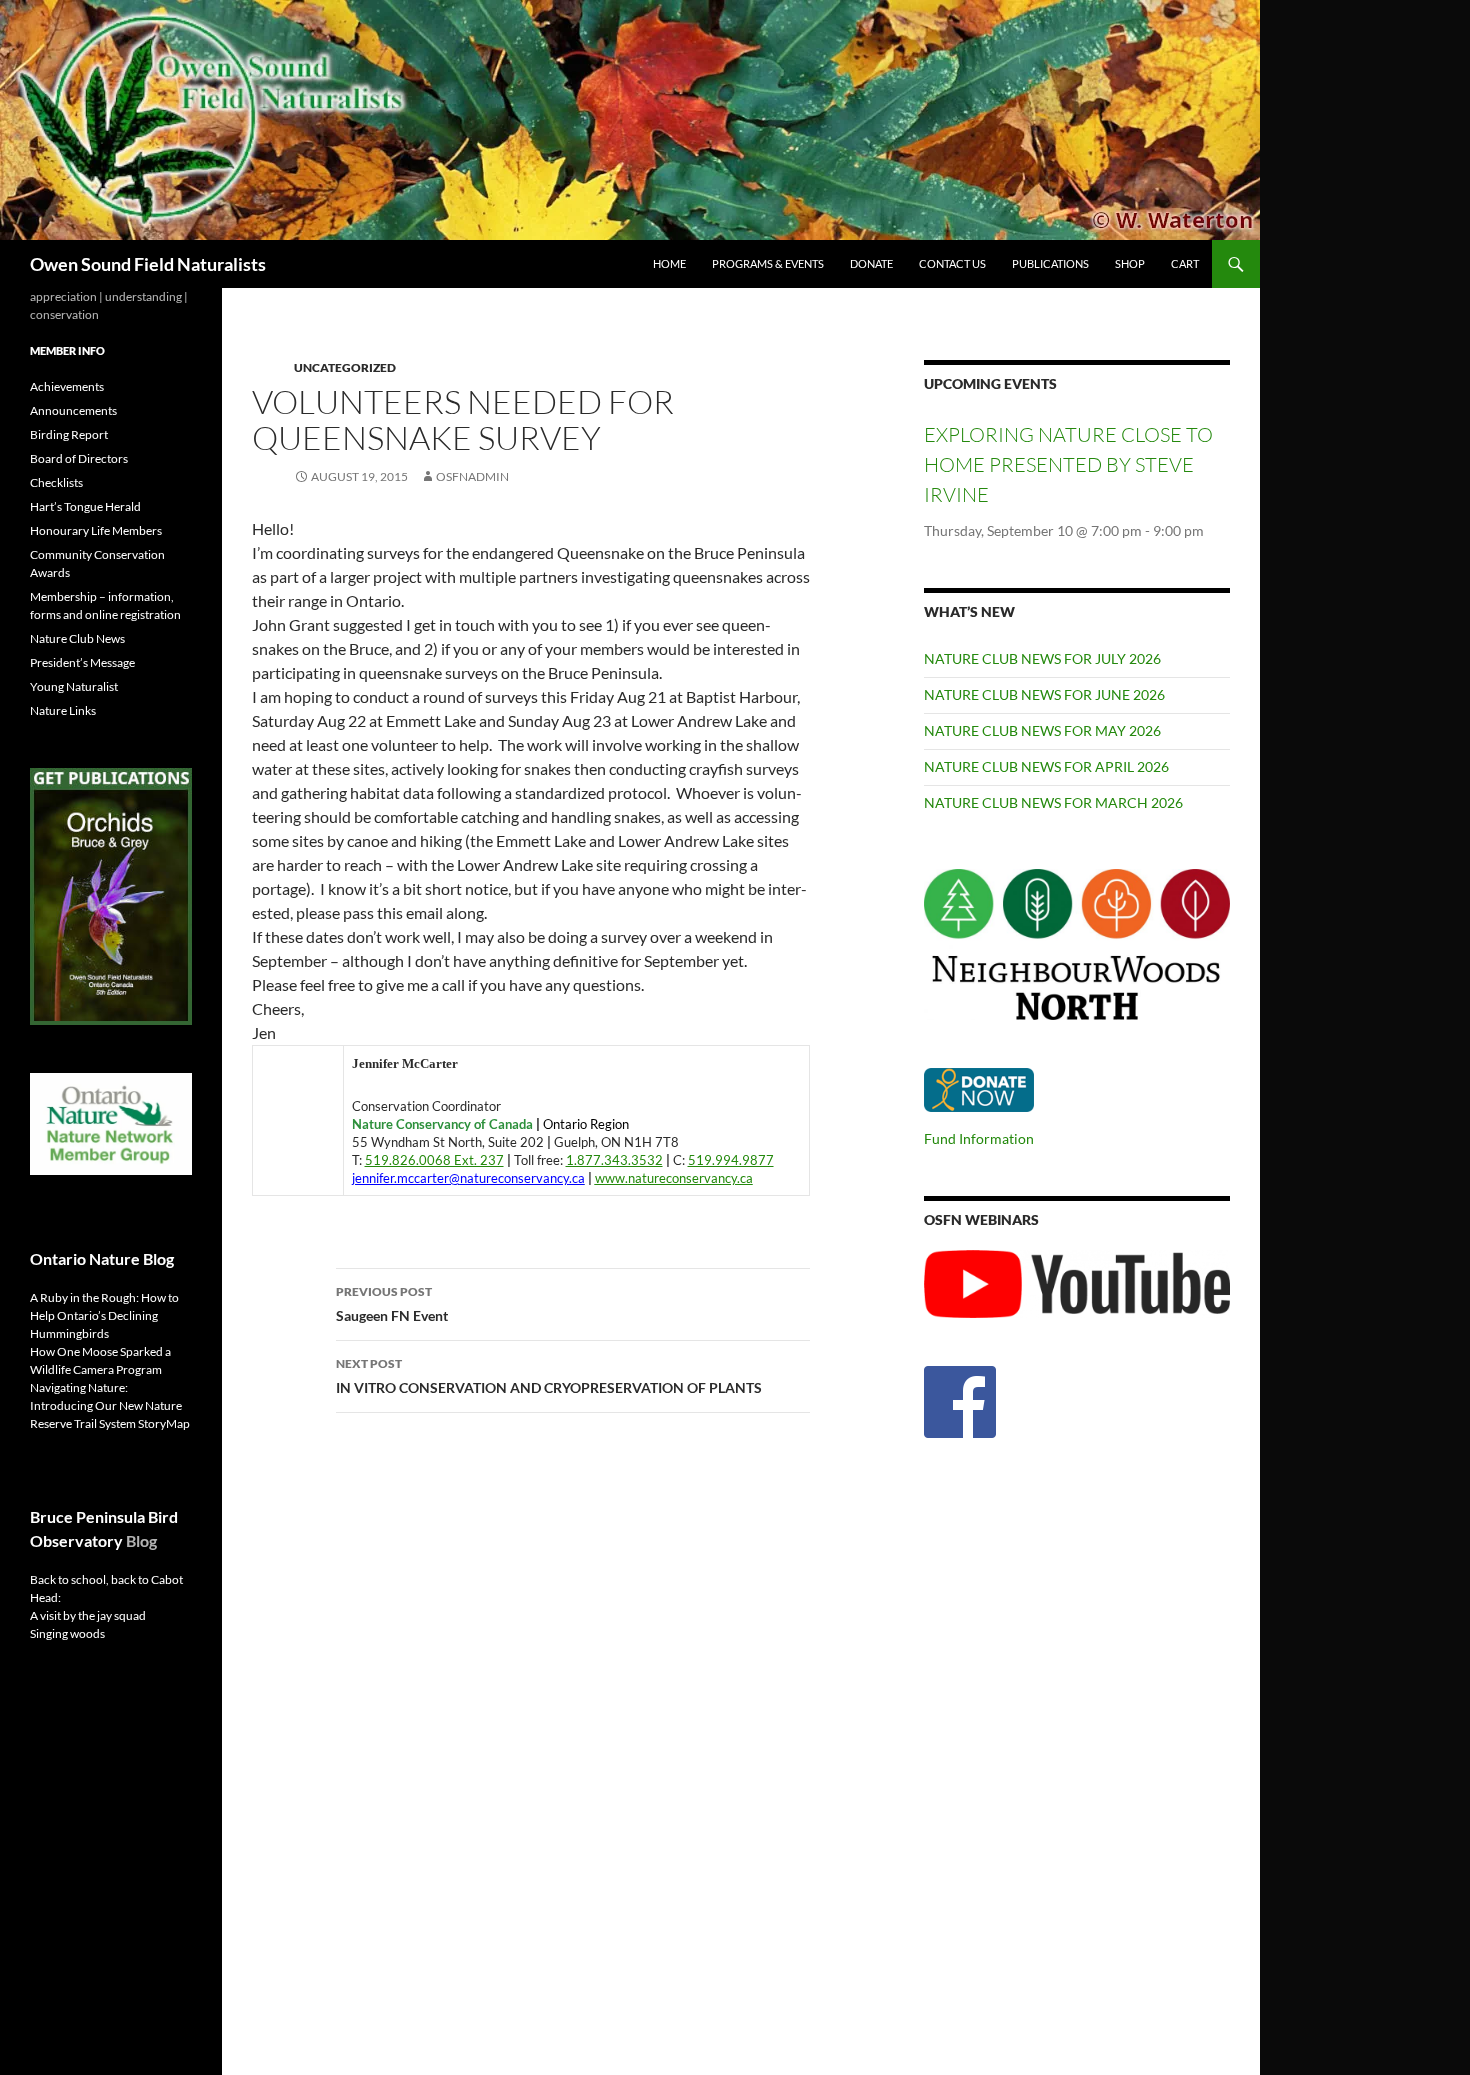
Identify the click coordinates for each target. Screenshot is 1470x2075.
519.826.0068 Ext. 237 (434, 1160)
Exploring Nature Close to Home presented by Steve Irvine (1068, 464)
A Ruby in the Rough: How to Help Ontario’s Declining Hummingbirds (104, 1315)
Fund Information (979, 1138)
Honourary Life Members (96, 530)
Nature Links (63, 710)
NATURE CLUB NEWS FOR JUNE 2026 (1044, 694)
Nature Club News (77, 638)
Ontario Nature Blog (102, 1258)
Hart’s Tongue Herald (85, 506)
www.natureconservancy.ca (674, 1178)
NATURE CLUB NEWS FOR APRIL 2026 (1046, 766)
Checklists (56, 482)
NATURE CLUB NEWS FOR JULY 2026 (1042, 658)
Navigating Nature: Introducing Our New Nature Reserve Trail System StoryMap (110, 1405)
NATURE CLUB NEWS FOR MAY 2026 (1042, 730)
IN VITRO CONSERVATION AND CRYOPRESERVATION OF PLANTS (549, 1376)
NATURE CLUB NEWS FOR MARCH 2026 (1053, 802)
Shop (1130, 263)
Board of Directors (79, 458)
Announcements (73, 410)
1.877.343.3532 (614, 1160)
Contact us (952, 263)
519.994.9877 (731, 1160)
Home (669, 263)
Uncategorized (345, 367)
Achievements (67, 386)
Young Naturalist (74, 686)
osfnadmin (472, 476)
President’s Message (82, 662)
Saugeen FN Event (392, 1304)
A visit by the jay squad (88, 1615)
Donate (871, 263)
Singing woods (67, 1633)
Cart (1185, 263)
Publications (1050, 263)
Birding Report (69, 434)
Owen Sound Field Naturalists (148, 264)
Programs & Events (768, 263)
